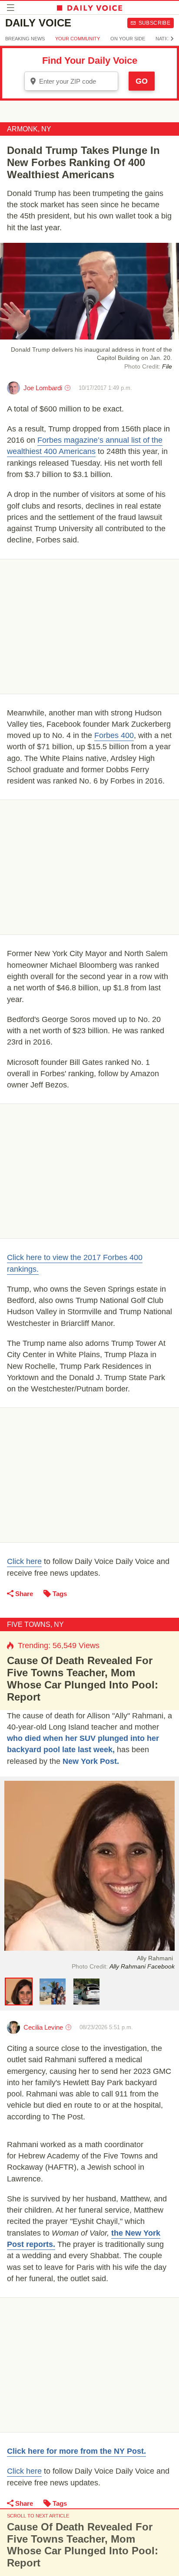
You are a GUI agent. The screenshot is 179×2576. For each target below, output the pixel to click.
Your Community (78, 39)
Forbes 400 (114, 735)
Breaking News (25, 39)
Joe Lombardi (43, 388)
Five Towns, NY (35, 1624)
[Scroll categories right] (172, 39)
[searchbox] (77, 81)
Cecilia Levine (43, 2027)
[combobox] (71, 81)
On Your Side (128, 39)
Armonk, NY (29, 129)
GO (142, 81)
